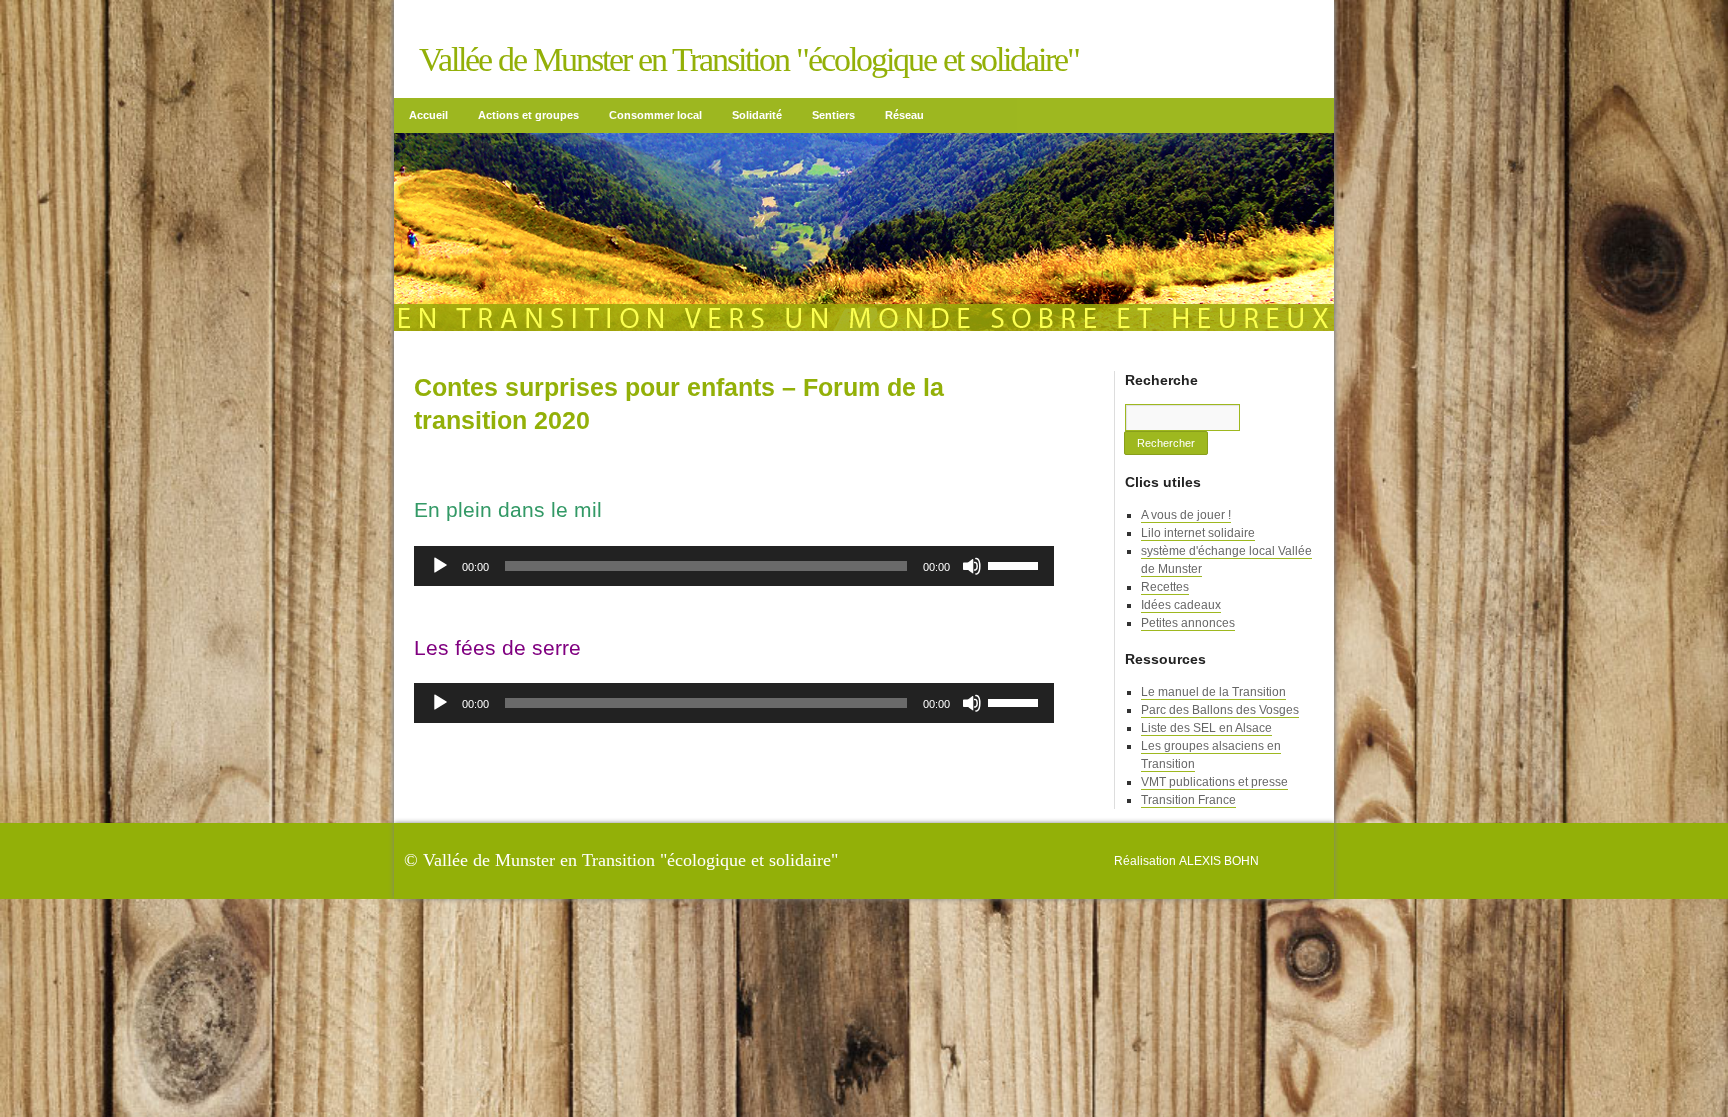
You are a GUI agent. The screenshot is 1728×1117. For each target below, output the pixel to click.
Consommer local (655, 115)
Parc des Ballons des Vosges (1220, 710)
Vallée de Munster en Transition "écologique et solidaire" (749, 59)
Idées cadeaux (1181, 605)
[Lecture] (440, 566)
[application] (734, 566)
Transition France (1188, 800)
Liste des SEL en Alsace (1206, 728)
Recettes (1165, 587)
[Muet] (972, 566)
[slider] (1016, 564)
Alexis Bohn (1219, 861)
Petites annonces (1188, 623)
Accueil (428, 115)
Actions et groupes (528, 115)
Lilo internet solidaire (1198, 533)
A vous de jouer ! (1186, 515)
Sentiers (833, 115)
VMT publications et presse (1214, 782)
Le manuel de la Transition (1213, 692)
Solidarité (757, 115)
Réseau (904, 115)
